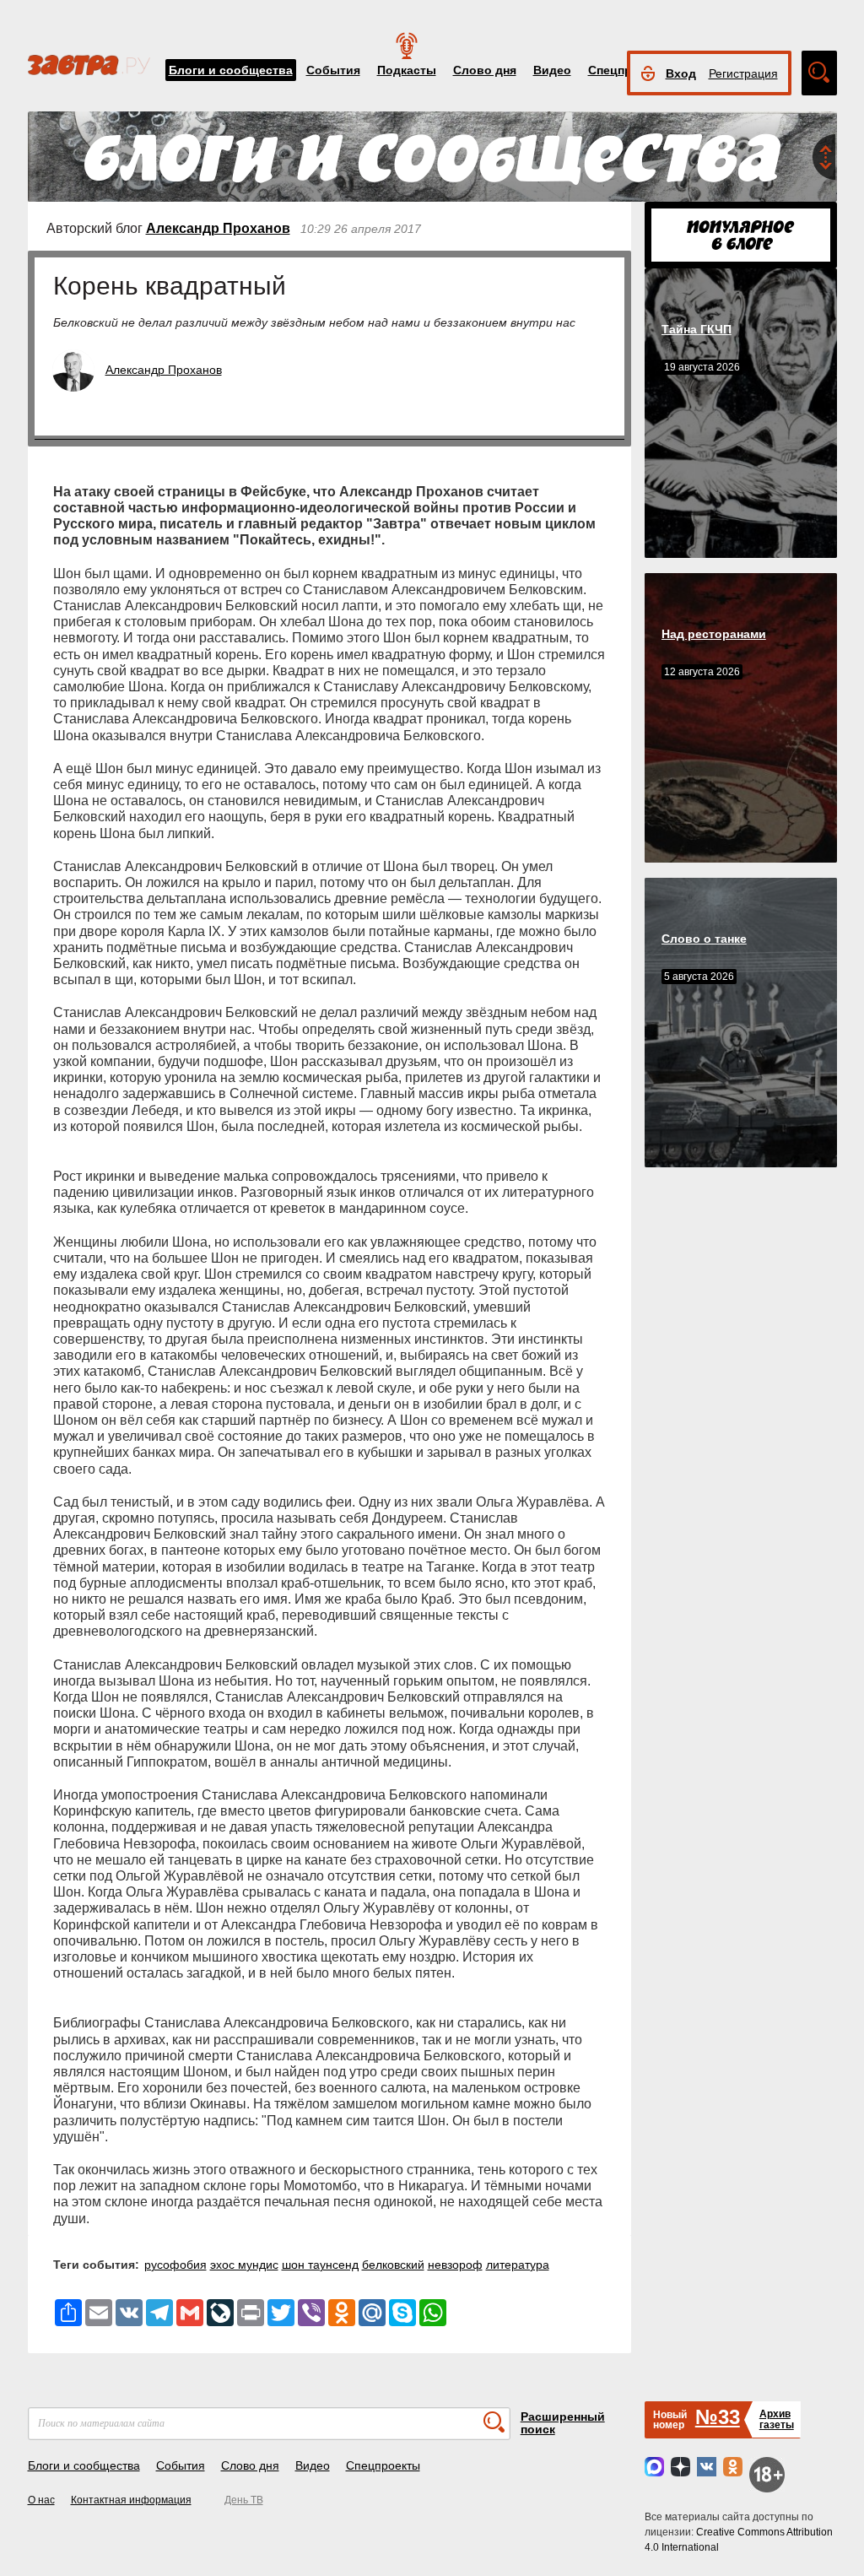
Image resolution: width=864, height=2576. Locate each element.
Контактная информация (131, 2500)
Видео (552, 70)
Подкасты (407, 70)
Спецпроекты (383, 2465)
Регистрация (743, 73)
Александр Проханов (218, 228)
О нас (41, 2500)
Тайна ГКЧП (697, 329)
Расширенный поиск (563, 2423)
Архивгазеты (777, 2419)
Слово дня (485, 70)
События (333, 70)
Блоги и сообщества (231, 70)
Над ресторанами (714, 634)
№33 (718, 2417)
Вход (681, 73)
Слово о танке (704, 939)
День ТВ (244, 2500)
